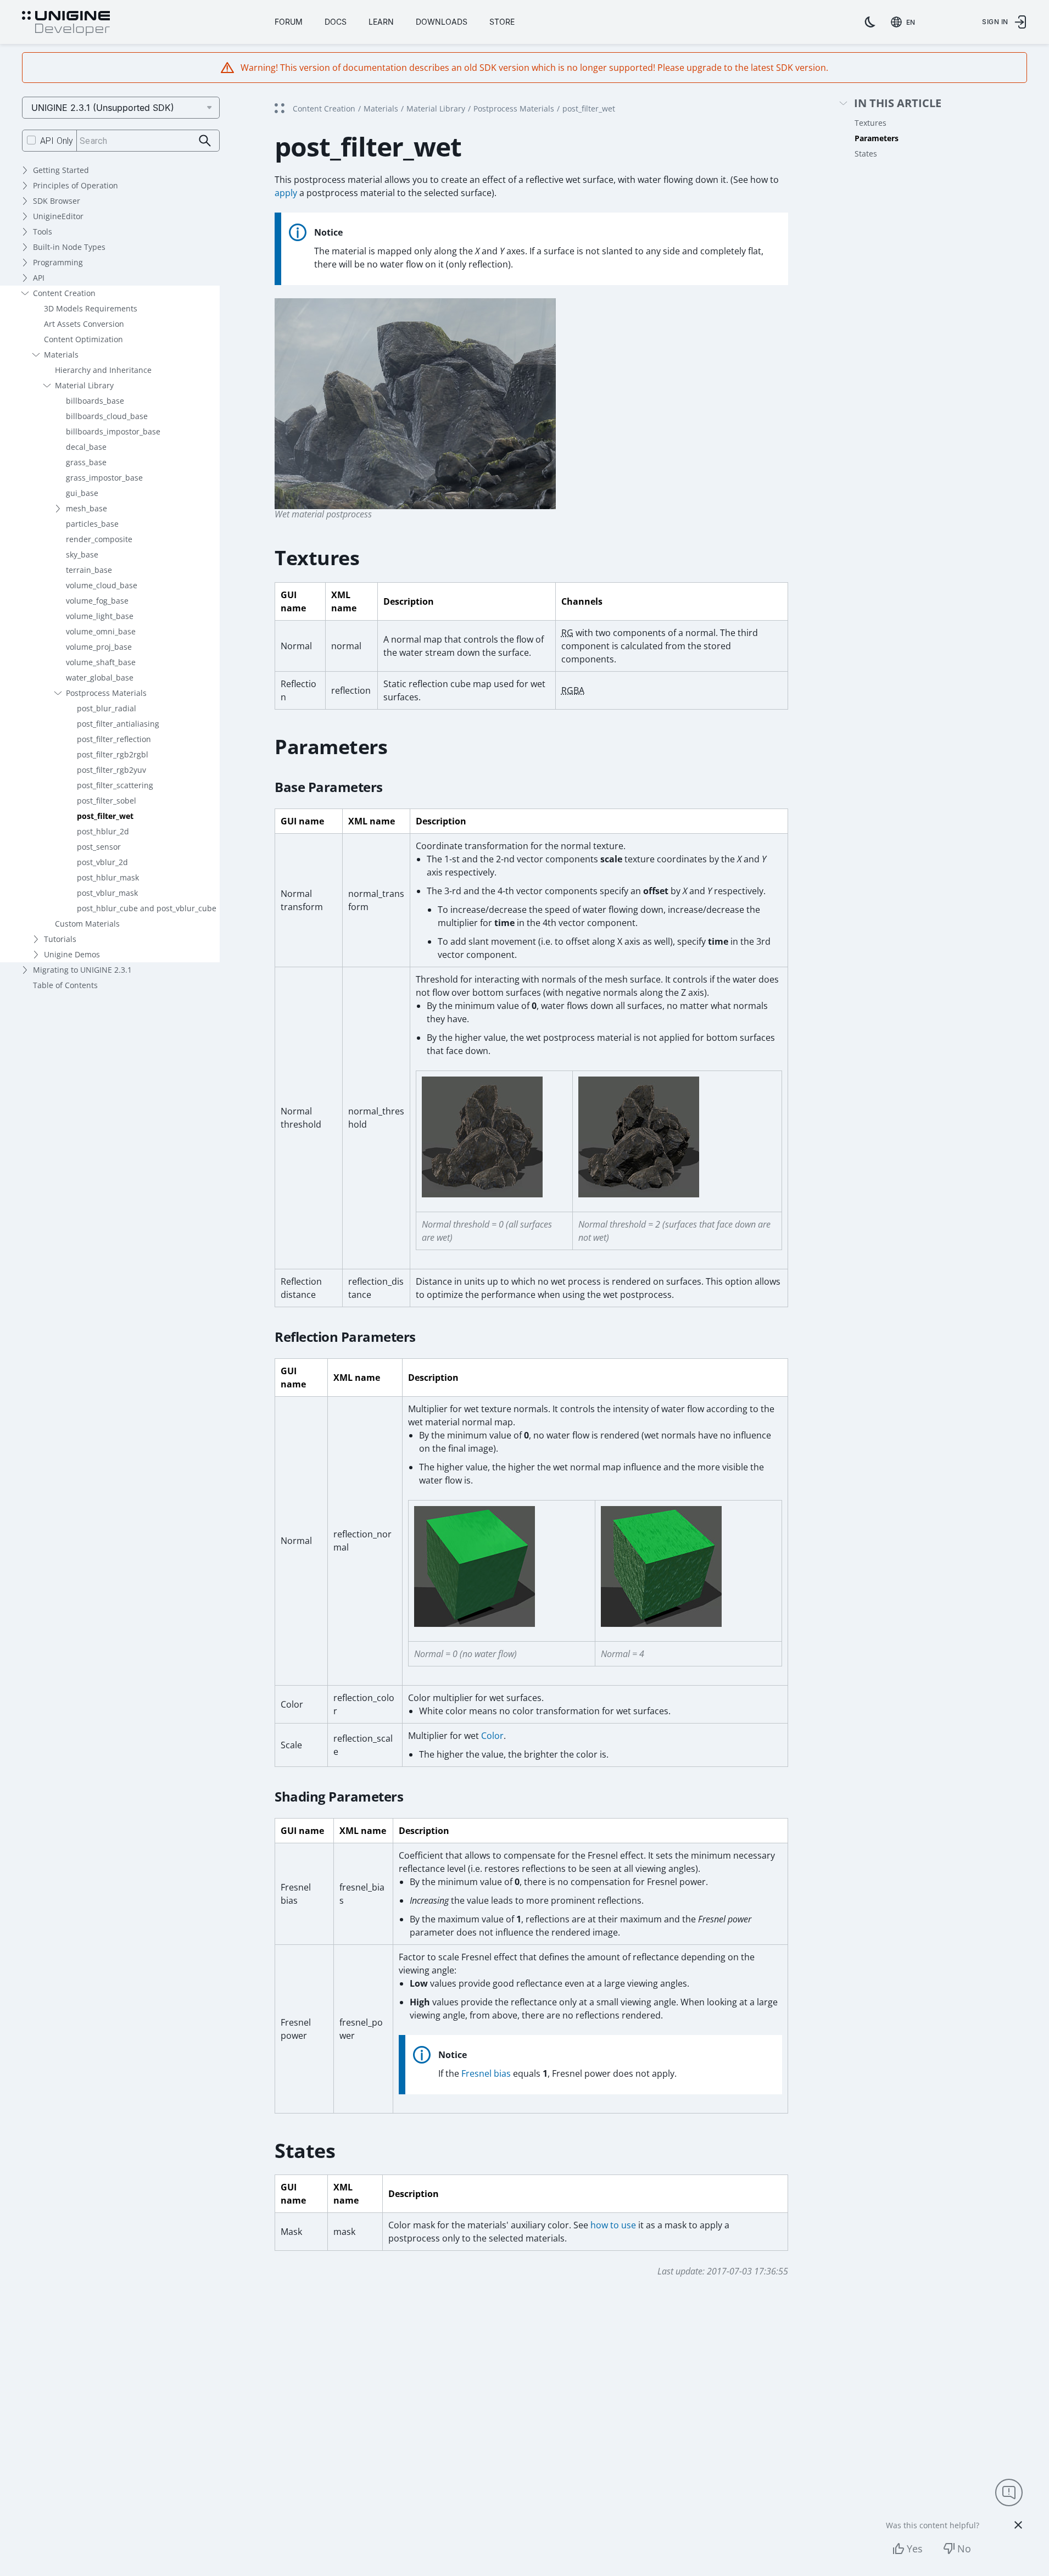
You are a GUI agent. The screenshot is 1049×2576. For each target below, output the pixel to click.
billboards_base (95, 401)
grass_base (86, 462)
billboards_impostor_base (113, 431)
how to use (613, 2225)
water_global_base (100, 678)
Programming (58, 262)
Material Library (84, 385)
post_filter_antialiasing (118, 724)
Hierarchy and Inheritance (103, 370)
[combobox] (905, 22)
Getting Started (61, 170)
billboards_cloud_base (107, 416)
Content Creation (64, 293)
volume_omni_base (101, 631)
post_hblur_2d (103, 831)
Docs (336, 22)
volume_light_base (100, 616)
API (39, 278)
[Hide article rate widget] (1018, 2525)
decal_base (86, 447)
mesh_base (87, 508)
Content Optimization (83, 339)
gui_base (82, 493)
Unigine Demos (72, 954)
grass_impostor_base (104, 478)
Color (492, 1736)
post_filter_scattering (115, 785)
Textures (871, 123)
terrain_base (89, 570)
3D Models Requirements (91, 308)
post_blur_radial (107, 708)
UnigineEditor (58, 216)
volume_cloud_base (102, 585)
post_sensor (99, 847)
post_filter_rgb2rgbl (113, 754)
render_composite (99, 539)
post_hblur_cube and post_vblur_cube (147, 908)
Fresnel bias (486, 2073)
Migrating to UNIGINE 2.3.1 (82, 970)
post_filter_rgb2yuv (111, 770)
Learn (381, 22)
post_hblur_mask (108, 877)
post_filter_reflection (114, 739)
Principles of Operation (76, 185)
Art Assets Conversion (84, 324)
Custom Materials (87, 924)
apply (286, 193)
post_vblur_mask (107, 893)
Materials (61, 355)
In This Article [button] (898, 104)
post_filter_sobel (107, 801)
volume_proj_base (99, 647)
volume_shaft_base (101, 662)
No (964, 2549)
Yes (915, 2549)
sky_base (82, 554)
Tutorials (60, 939)
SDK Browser (57, 201)
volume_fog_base (97, 601)
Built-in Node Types (69, 247)
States (866, 154)
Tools (43, 232)
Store (502, 22)
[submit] (205, 141)
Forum (289, 22)
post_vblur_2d (102, 862)
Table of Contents (65, 985)
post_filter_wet (105, 816)
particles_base (92, 524)
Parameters (877, 138)
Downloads (442, 22)
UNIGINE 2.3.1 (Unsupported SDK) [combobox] (103, 108)
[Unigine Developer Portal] (66, 24)
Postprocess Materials (106, 693)
